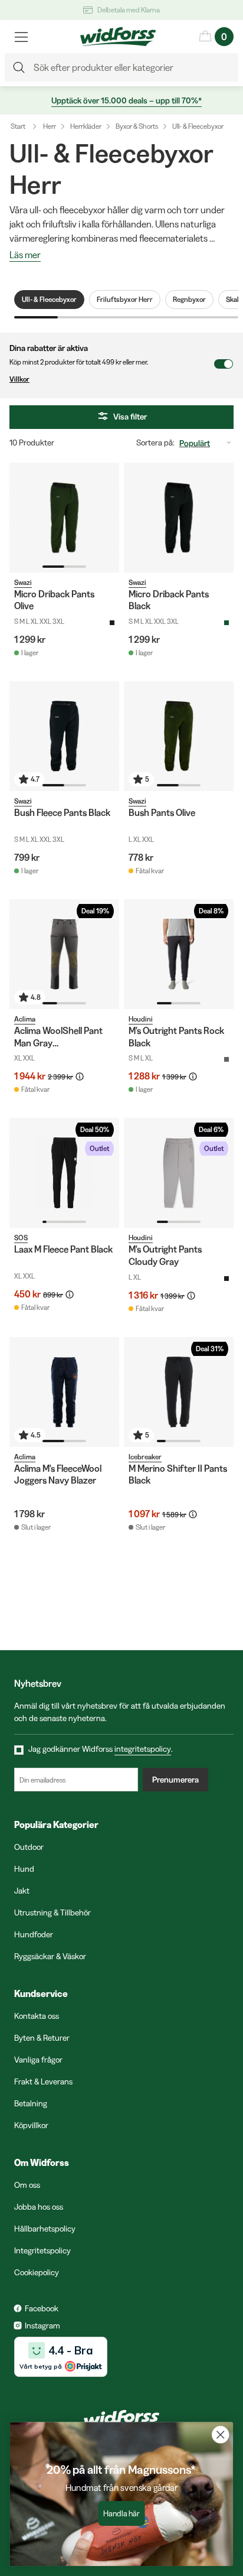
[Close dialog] (220, 2434)
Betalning (31, 2103)
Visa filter (130, 417)
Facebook (42, 2308)
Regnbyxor (189, 299)
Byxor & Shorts (137, 126)
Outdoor (29, 1847)
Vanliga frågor (38, 2060)
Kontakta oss (37, 2016)
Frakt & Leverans (43, 2081)
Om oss (27, 2185)
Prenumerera (175, 1780)
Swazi (23, 582)
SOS (21, 1237)
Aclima (25, 1019)
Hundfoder (34, 1934)
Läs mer (25, 255)
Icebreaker (145, 1457)
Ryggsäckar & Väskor (50, 1956)
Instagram (42, 2325)
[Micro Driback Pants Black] (179, 518)
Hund (24, 1869)
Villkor (19, 379)
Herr (50, 126)
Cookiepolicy (37, 2272)
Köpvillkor (31, 2125)
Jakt (22, 1891)
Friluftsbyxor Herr (125, 299)
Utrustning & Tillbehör (52, 1913)
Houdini (141, 1019)
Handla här (121, 2514)
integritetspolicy (143, 1749)
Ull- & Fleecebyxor (198, 126)
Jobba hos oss (39, 2207)
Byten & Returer (42, 2038)
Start (18, 126)
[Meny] (21, 37)
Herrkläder (86, 126)
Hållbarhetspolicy (45, 2229)
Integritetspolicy (42, 2250)
